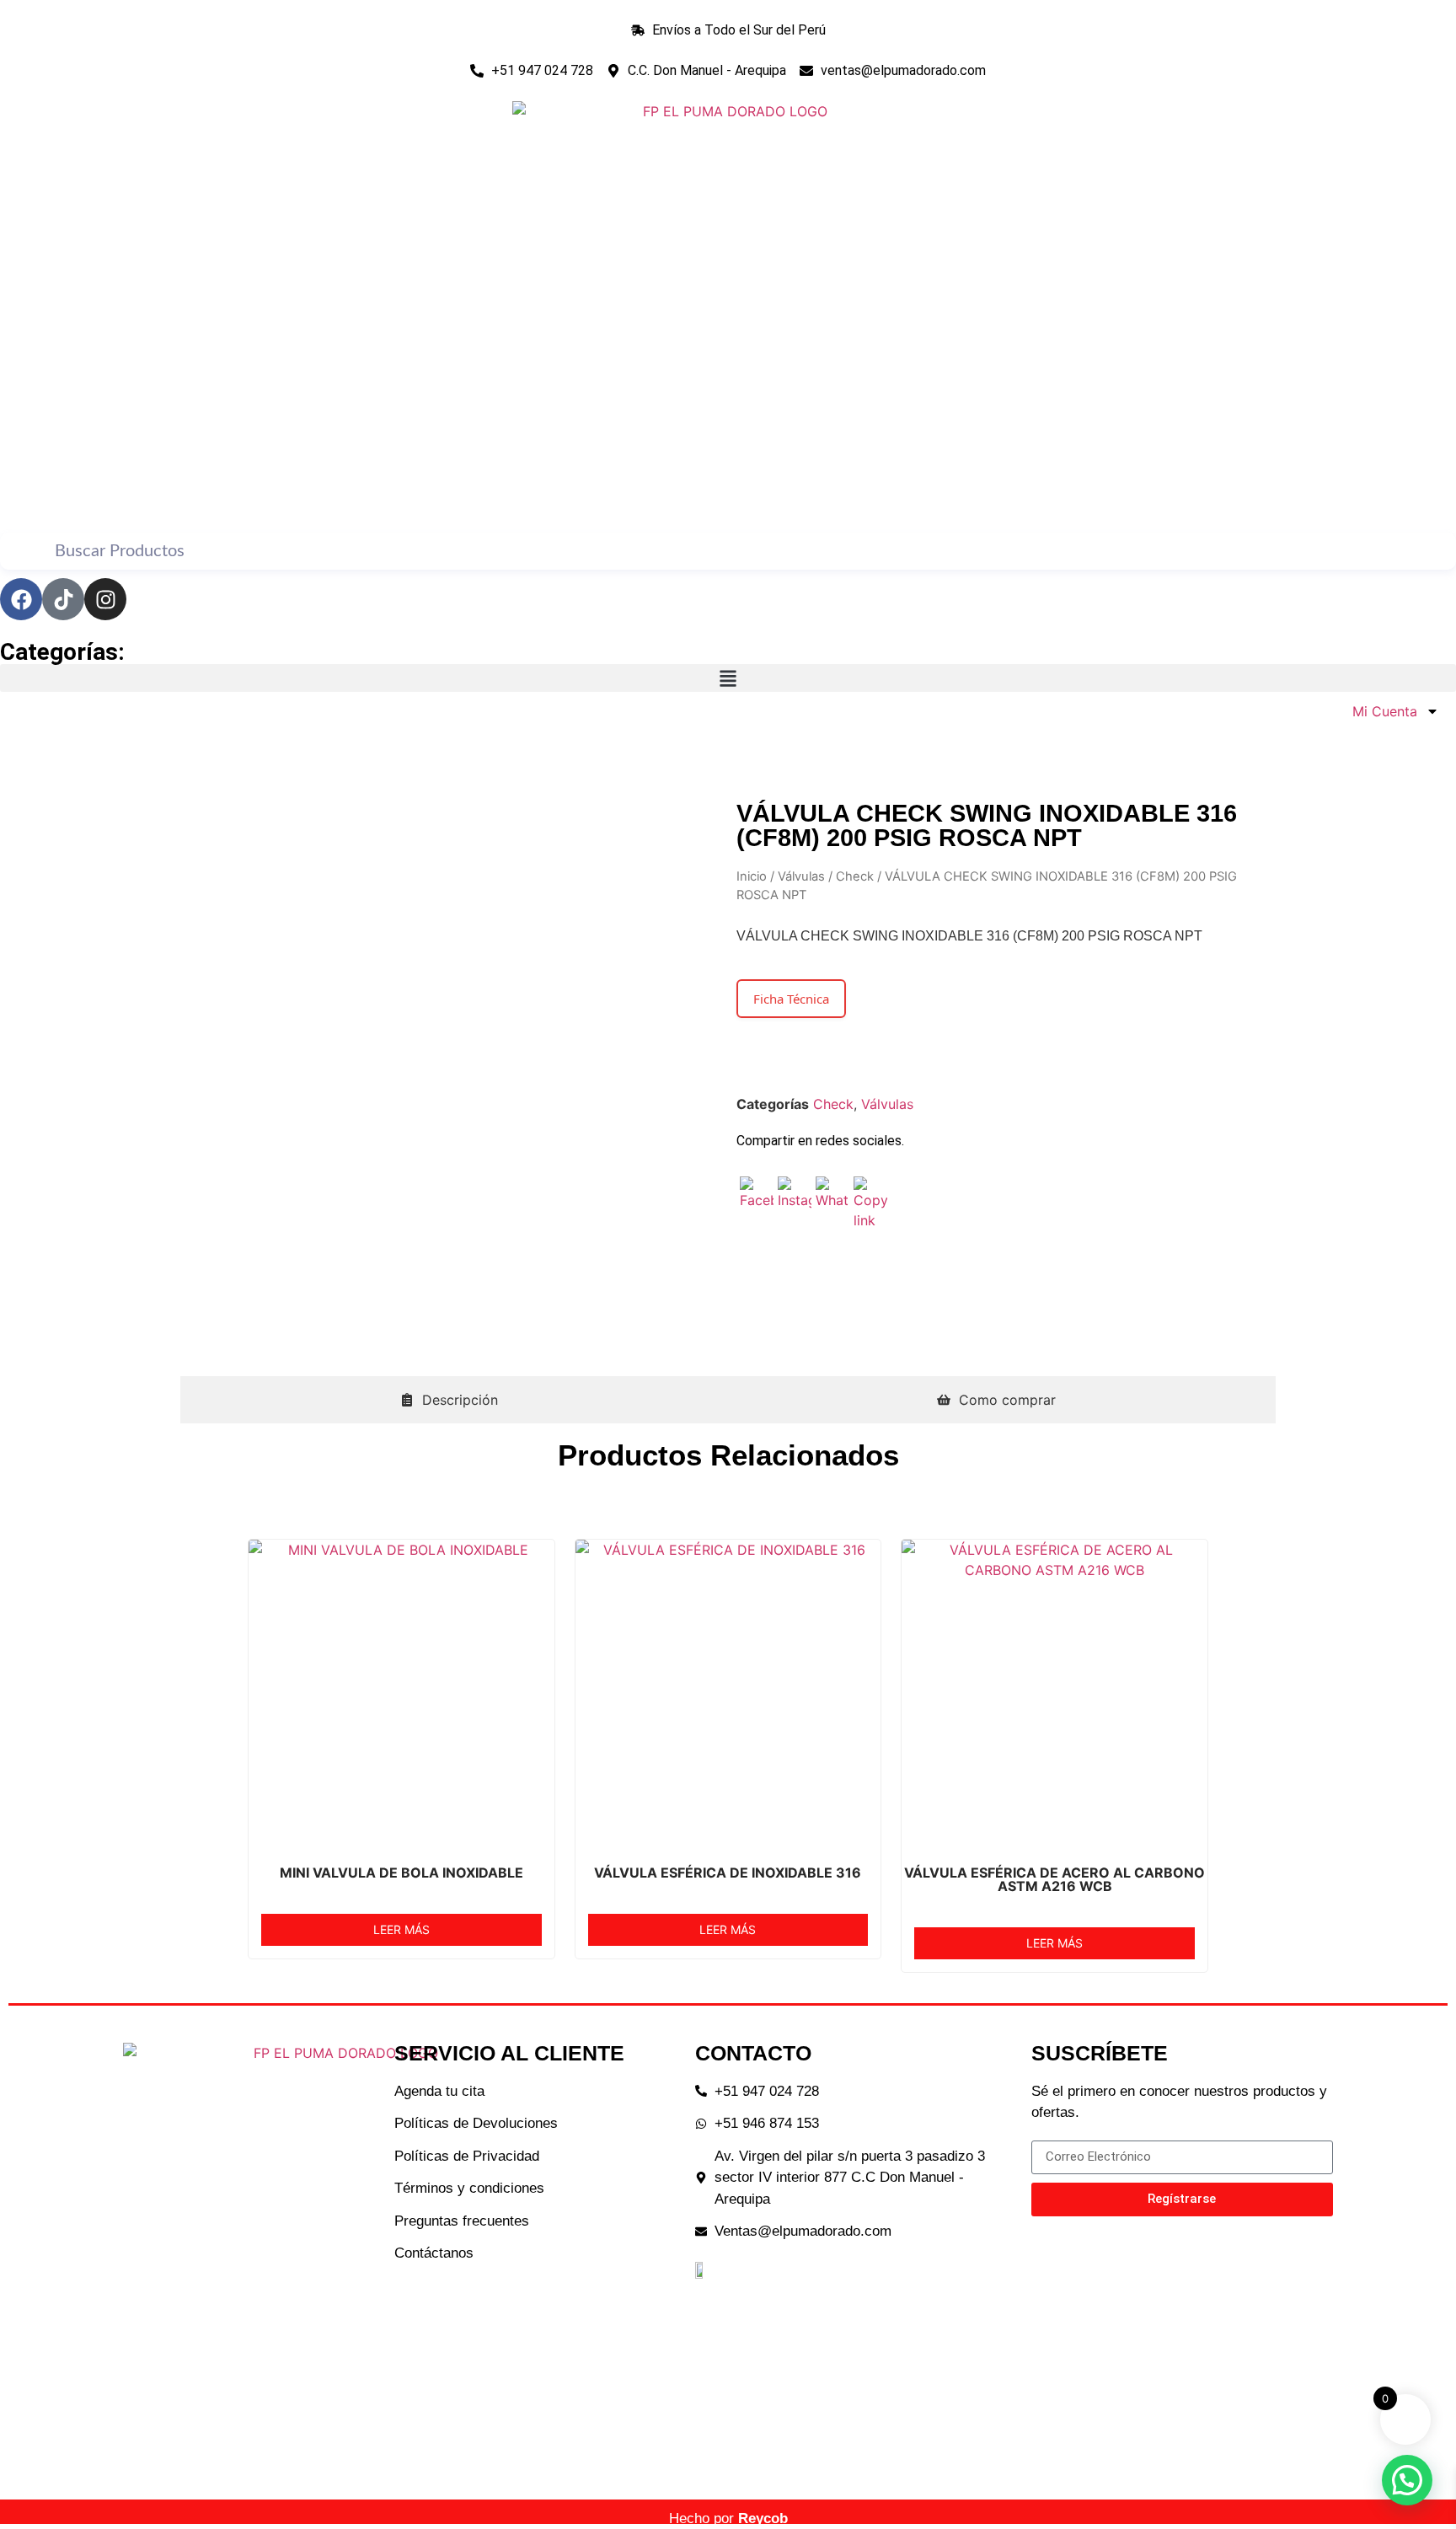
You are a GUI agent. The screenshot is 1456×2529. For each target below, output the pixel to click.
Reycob (763, 2518)
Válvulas (801, 876)
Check (855, 876)
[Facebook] (21, 599)
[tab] (449, 1400)
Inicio (752, 876)
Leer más (401, 1929)
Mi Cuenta (1381, 711)
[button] (728, 678)
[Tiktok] (63, 599)
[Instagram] (105, 599)
